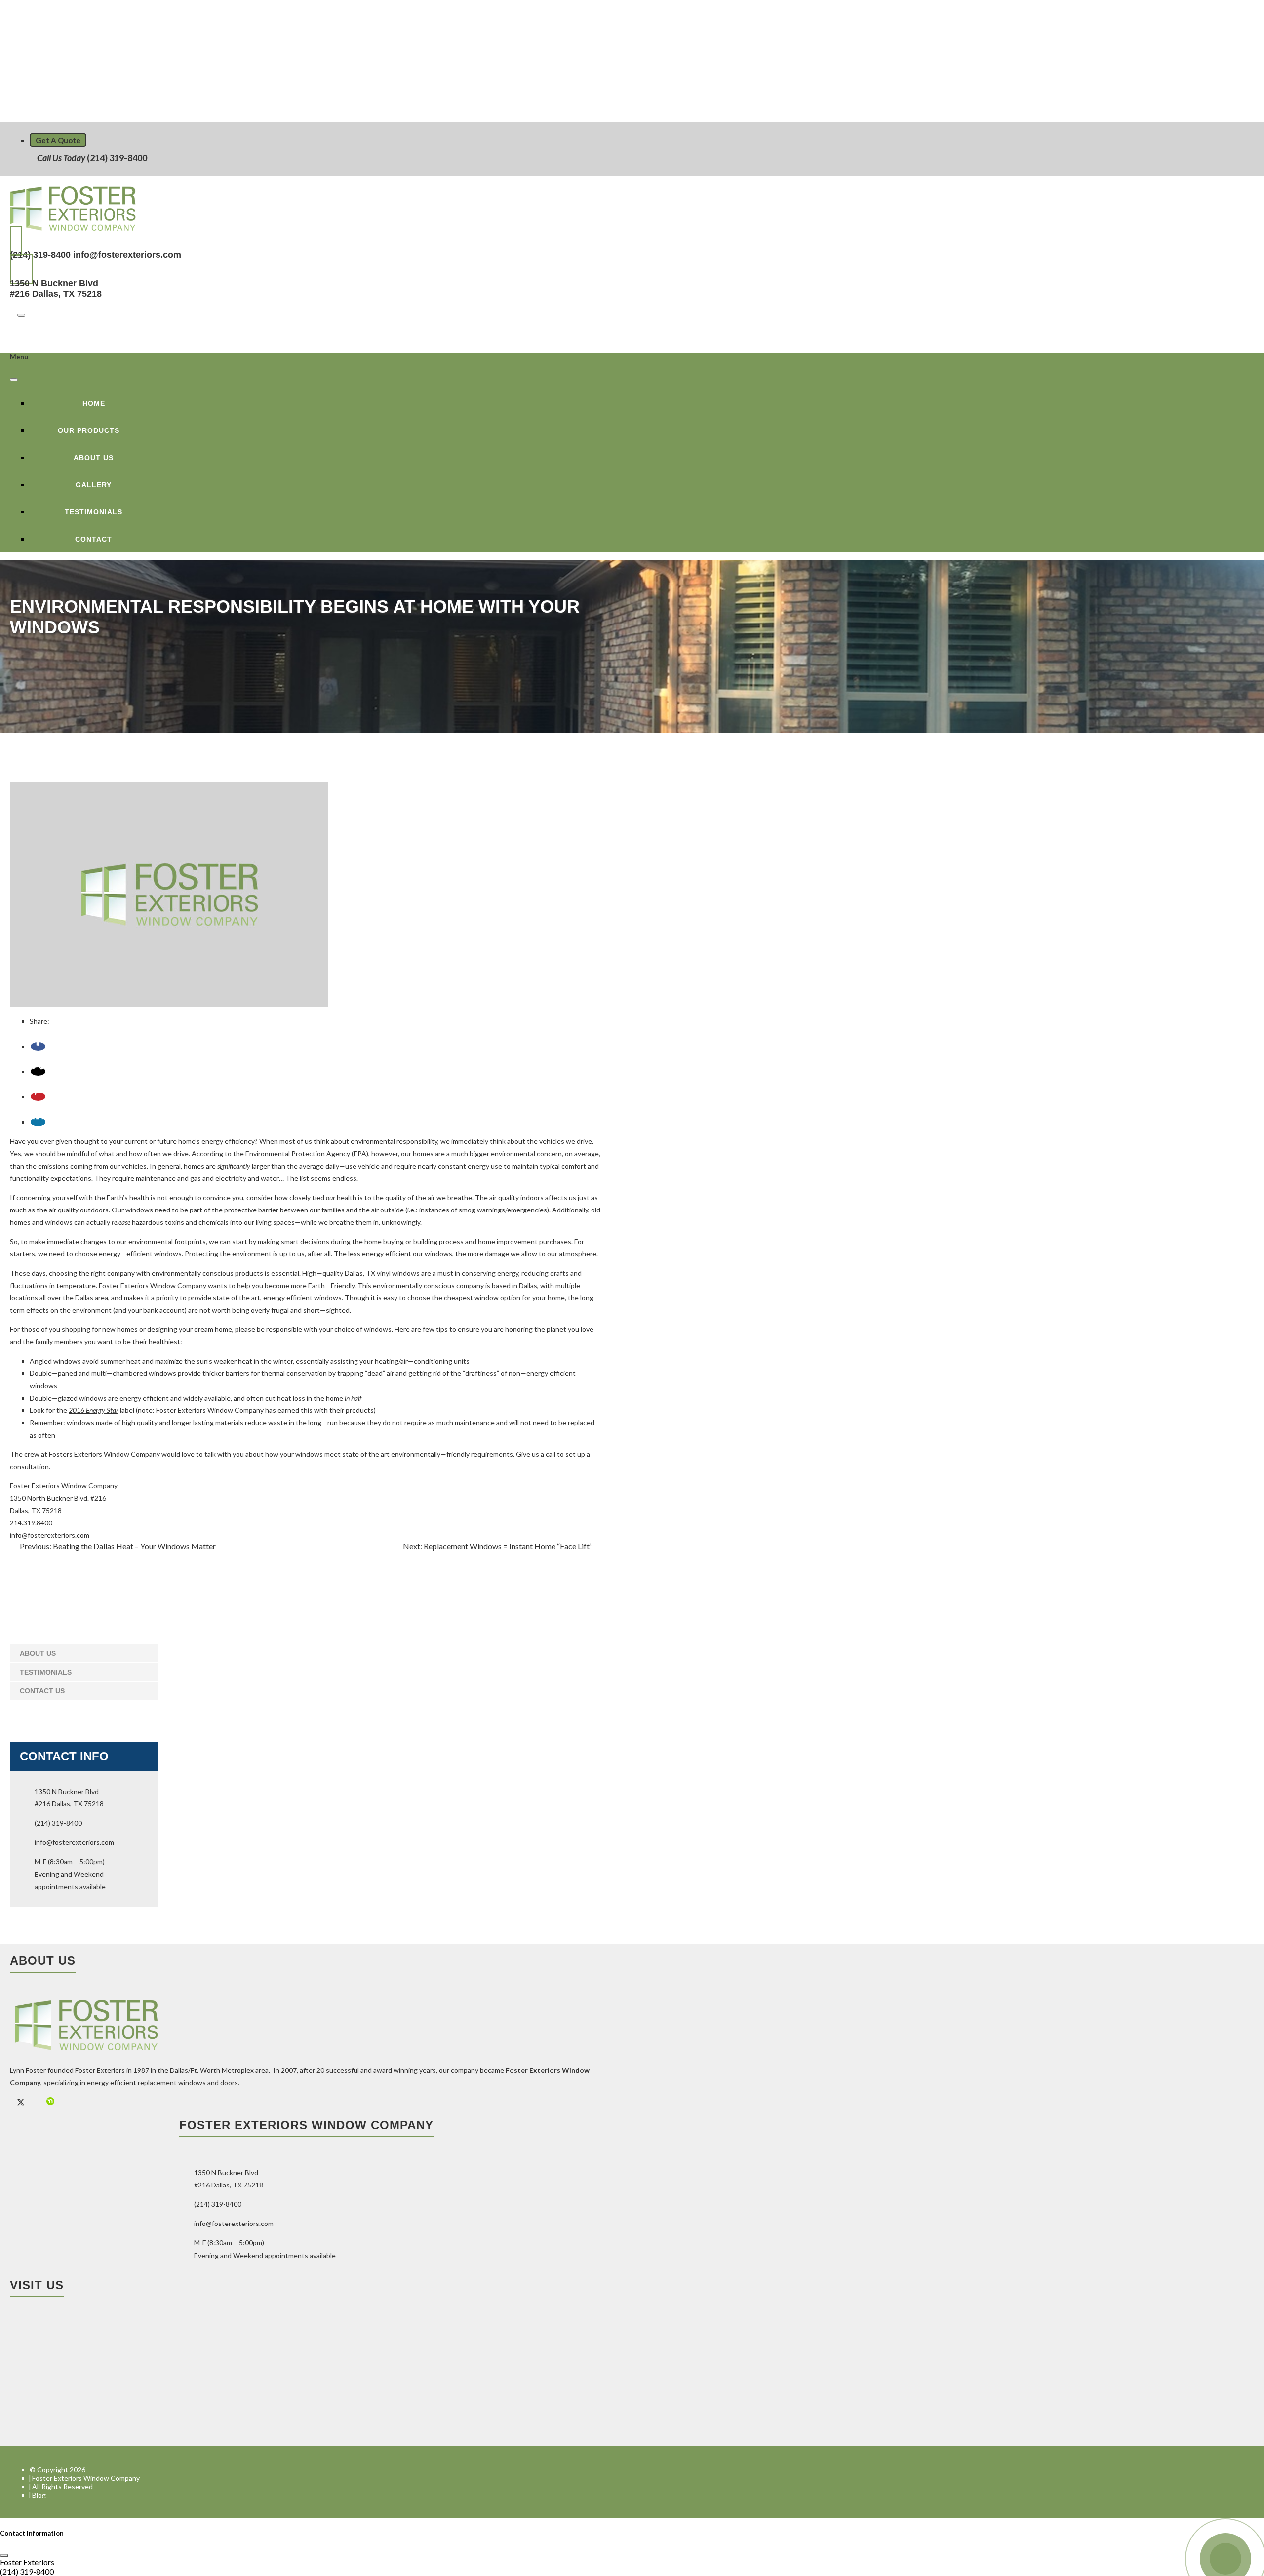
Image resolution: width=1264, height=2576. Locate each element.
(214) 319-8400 (116, 158)
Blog (39, 2495)
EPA (360, 1153)
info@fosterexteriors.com (127, 255)
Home (94, 403)
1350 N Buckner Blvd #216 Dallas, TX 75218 (56, 289)
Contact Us (42, 1691)
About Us (94, 458)
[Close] (14, 380)
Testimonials (94, 512)
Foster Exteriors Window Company (64, 1486)
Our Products (89, 430)
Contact (94, 539)
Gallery (94, 485)
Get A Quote (58, 140)
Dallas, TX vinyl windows (382, 1273)
